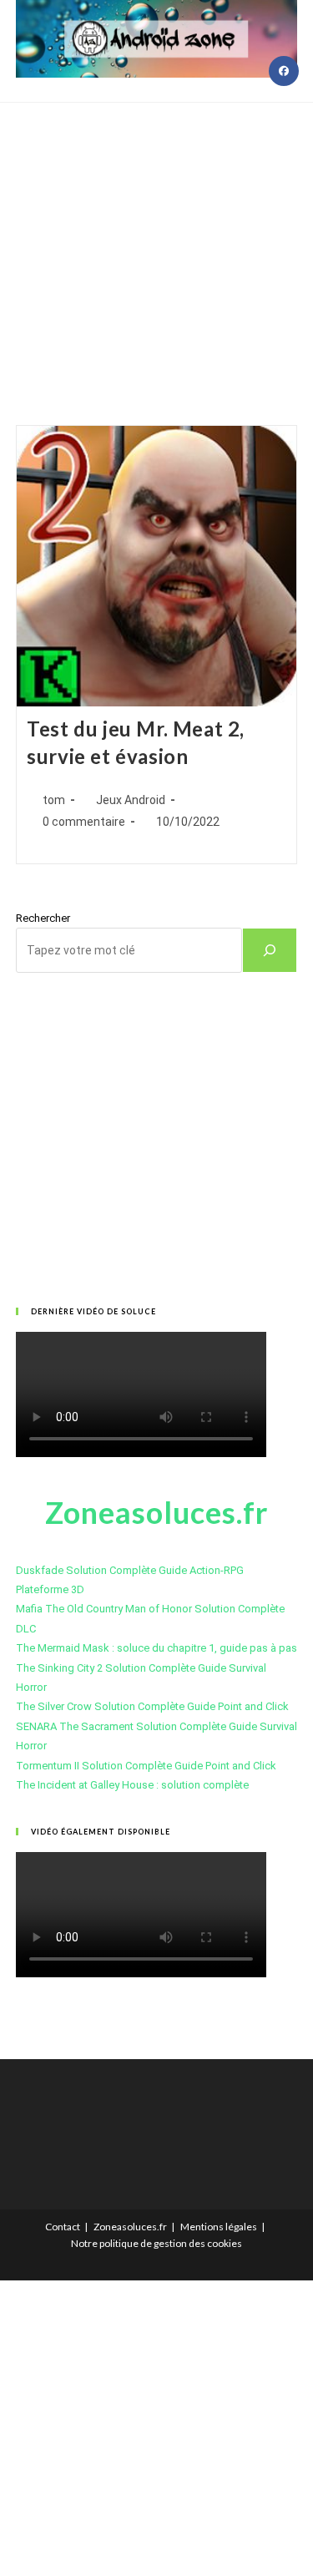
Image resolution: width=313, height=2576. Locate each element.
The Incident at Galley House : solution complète (132, 1785)
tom (54, 800)
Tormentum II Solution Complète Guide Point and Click (146, 1766)
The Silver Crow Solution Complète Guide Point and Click (152, 1706)
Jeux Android (131, 800)
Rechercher (43, 918)
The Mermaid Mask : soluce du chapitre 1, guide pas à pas (156, 1648)
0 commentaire (84, 822)
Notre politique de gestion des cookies (156, 2243)
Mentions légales (219, 2227)
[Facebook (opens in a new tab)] (284, 71)
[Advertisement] (156, 243)
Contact (63, 2227)
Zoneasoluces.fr (130, 2227)
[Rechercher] (270, 950)
